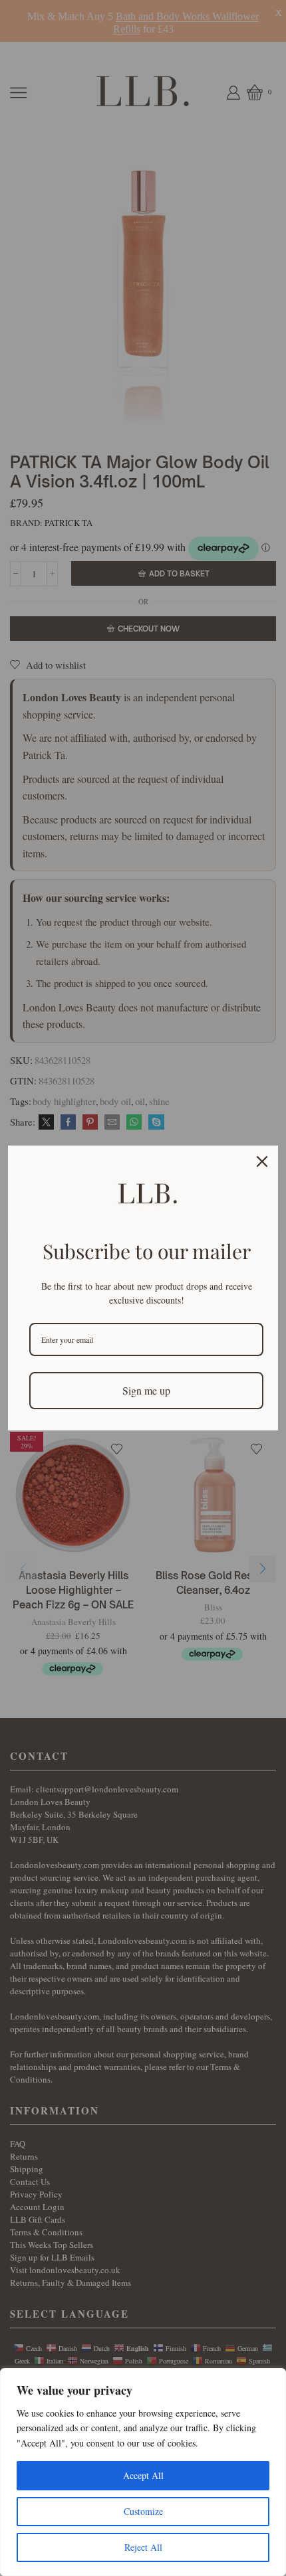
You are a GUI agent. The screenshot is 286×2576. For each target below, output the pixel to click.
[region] (143, 2472)
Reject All (143, 2547)
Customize (143, 2511)
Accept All (143, 2475)
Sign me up (146, 1390)
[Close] (262, 1161)
